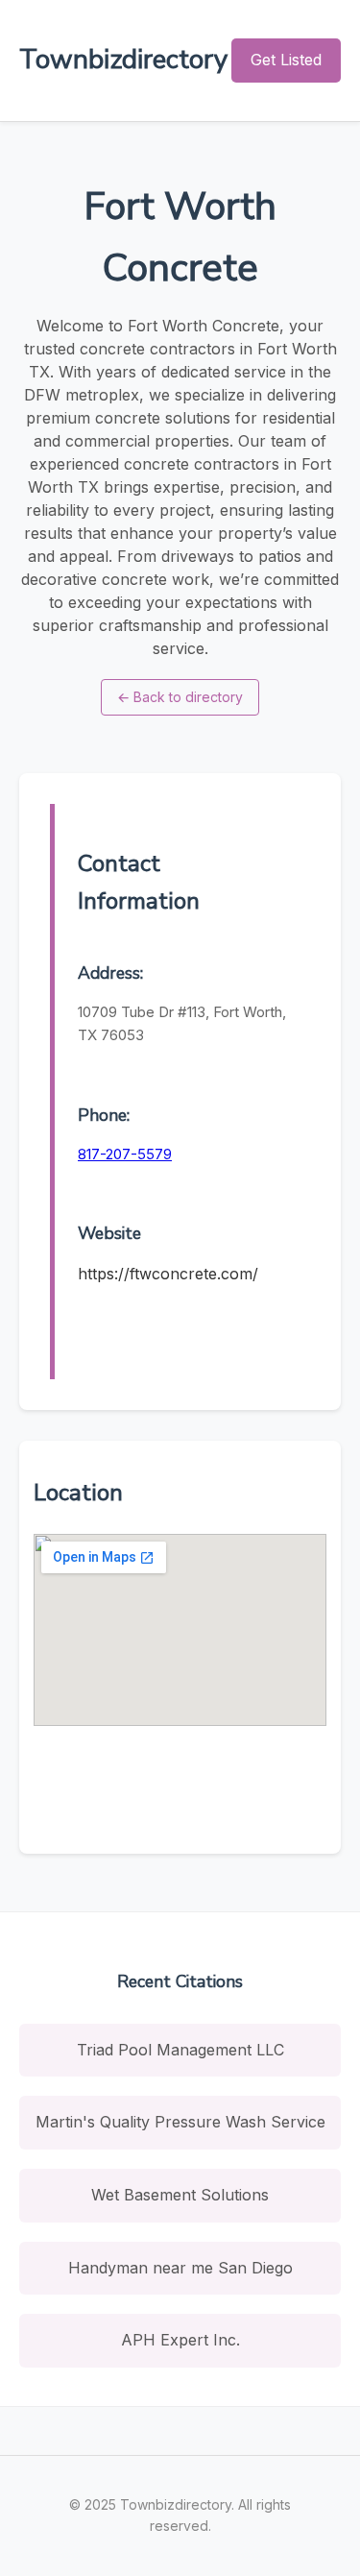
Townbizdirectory (123, 60)
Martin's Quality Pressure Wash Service (180, 2122)
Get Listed (286, 60)
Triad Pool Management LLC (180, 2050)
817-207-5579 (125, 1154)
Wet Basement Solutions (180, 2195)
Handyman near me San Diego (180, 2268)
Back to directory (180, 697)
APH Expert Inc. (180, 2340)
